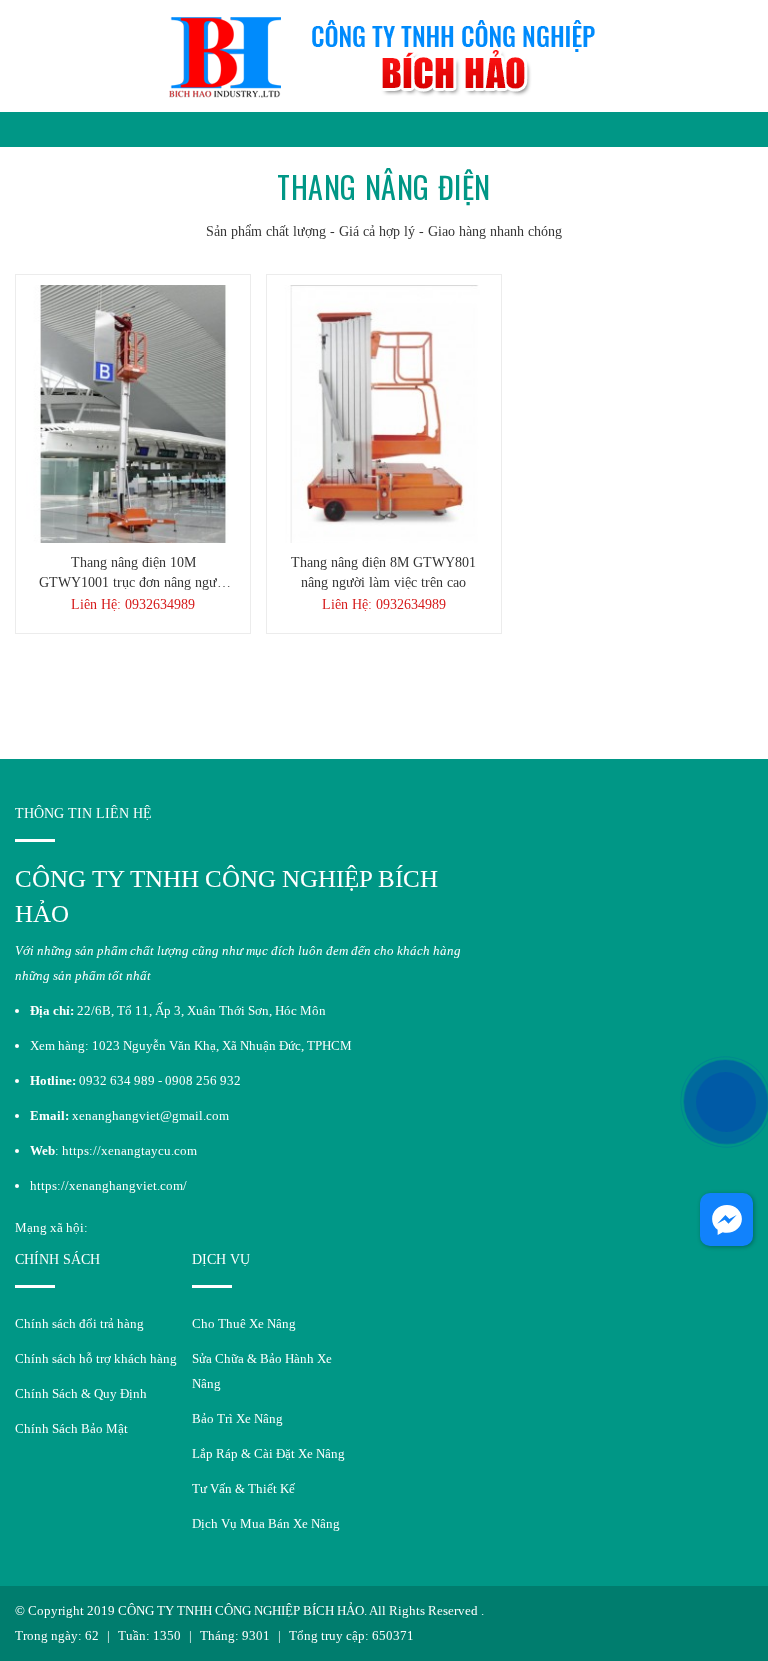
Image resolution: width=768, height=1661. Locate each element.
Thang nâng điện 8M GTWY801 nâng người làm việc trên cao (383, 572)
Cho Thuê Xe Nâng (244, 1323)
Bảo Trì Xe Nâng (237, 1418)
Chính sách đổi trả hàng (79, 1323)
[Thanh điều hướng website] (21, 129)
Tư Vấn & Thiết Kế (243, 1488)
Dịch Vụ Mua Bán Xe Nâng (266, 1523)
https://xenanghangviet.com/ (108, 1185)
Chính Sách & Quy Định (81, 1393)
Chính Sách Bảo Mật (71, 1428)
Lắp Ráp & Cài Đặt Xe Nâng (268, 1453)
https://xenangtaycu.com (129, 1150)
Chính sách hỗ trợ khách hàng (96, 1358)
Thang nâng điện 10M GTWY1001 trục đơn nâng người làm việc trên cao (133, 574)
